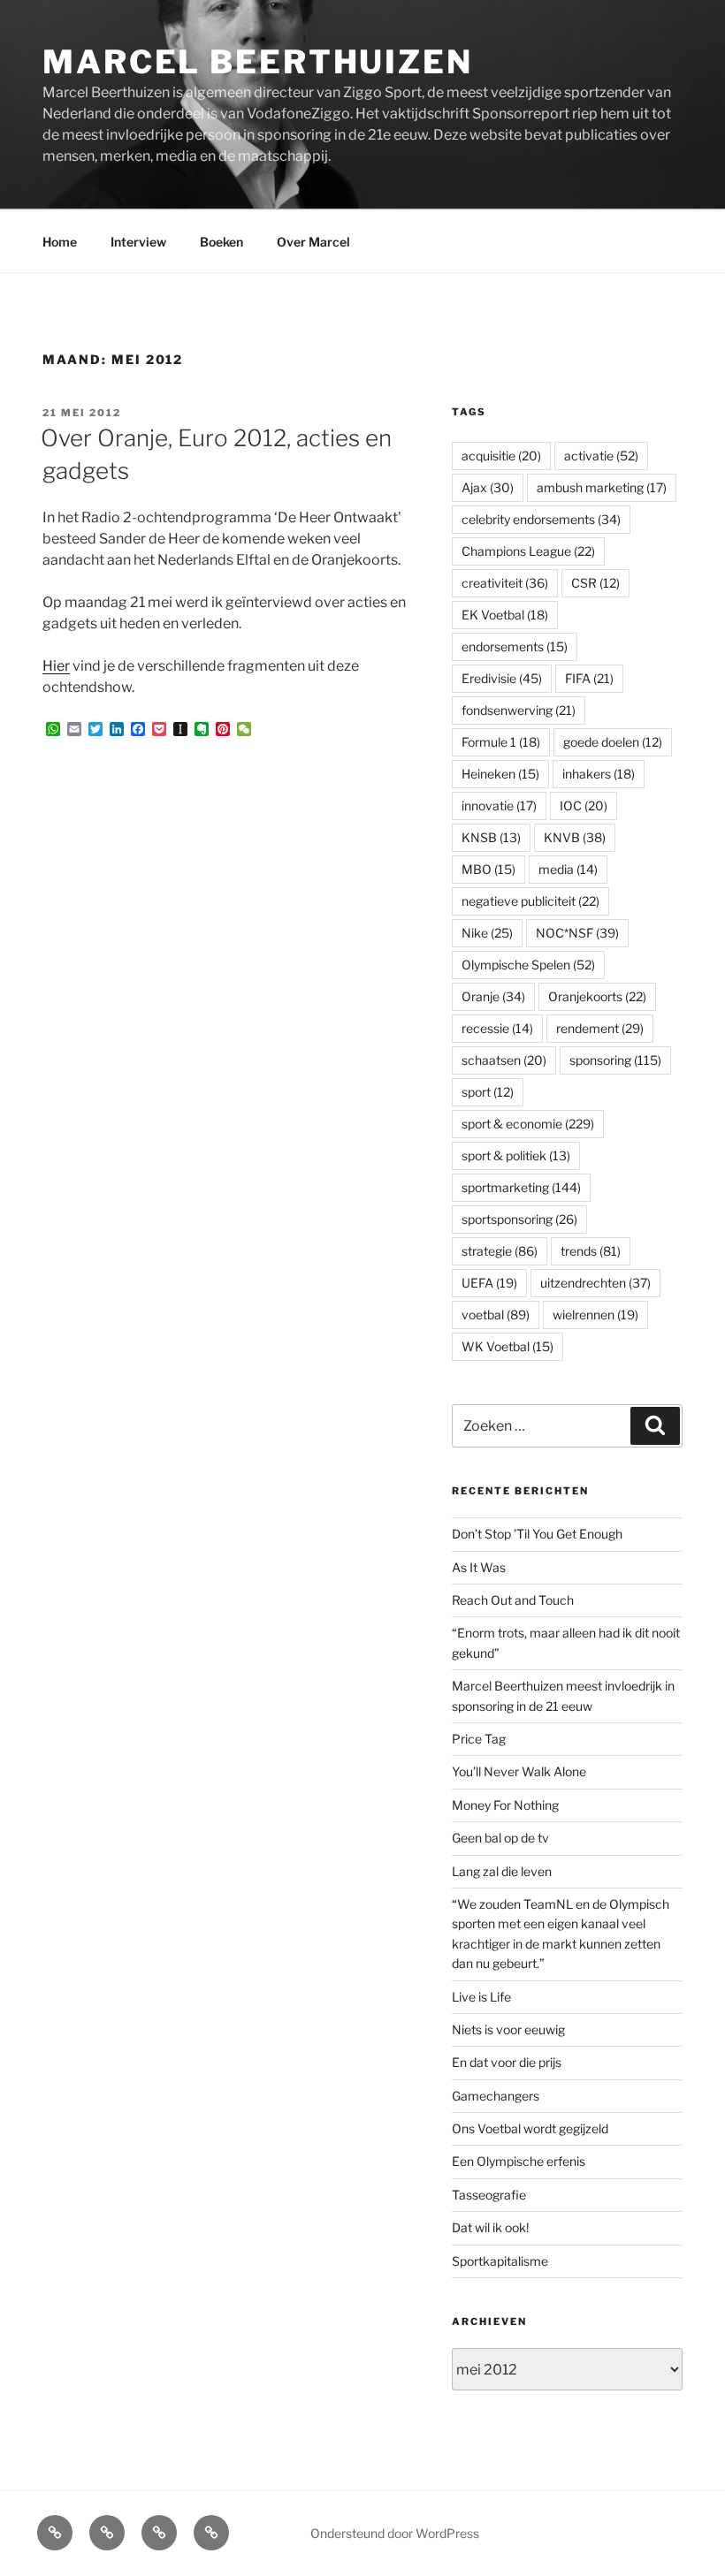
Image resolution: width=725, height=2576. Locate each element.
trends (591, 1251)
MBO (488, 869)
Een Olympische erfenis (519, 2161)
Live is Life (481, 1997)
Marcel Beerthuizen (258, 62)
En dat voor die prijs (507, 2062)
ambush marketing (602, 487)
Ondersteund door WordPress (395, 2533)
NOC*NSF (577, 933)
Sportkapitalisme (500, 2261)
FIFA (589, 678)
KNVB (575, 837)
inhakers (599, 774)
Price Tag (479, 1739)
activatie (601, 456)
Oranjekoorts (597, 996)
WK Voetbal (507, 1346)
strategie (500, 1251)
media (568, 869)
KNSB (491, 837)
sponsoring (615, 1060)
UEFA (489, 1283)
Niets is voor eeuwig (508, 2029)
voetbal (496, 1315)
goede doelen (613, 742)
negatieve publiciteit (530, 901)
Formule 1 (501, 742)
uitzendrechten (595, 1283)
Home (60, 242)
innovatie (499, 805)
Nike (487, 933)
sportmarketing (521, 1187)
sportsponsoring (519, 1219)
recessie (497, 1028)
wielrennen (595, 1315)
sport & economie (528, 1124)
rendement (600, 1028)
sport (488, 1092)
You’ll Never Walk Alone (519, 1771)
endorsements (515, 646)
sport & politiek (516, 1155)
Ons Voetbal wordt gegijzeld (530, 2128)
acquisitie (501, 456)
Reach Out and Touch (513, 1600)
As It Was (479, 1567)
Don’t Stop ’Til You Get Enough (537, 1534)
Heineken (500, 774)
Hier (56, 666)
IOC (584, 805)
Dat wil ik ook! (490, 2227)
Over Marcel (313, 242)
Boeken (221, 242)
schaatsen (504, 1060)
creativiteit (505, 583)
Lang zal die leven (502, 1871)
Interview (138, 242)
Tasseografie (489, 2195)
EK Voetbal (505, 615)
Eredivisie (502, 678)
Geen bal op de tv (500, 1838)
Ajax (488, 487)
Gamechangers (496, 2096)
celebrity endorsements (541, 519)
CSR (595, 583)
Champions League (528, 551)
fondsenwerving (519, 710)
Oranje (493, 996)
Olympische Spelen (528, 965)
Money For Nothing (505, 1805)
